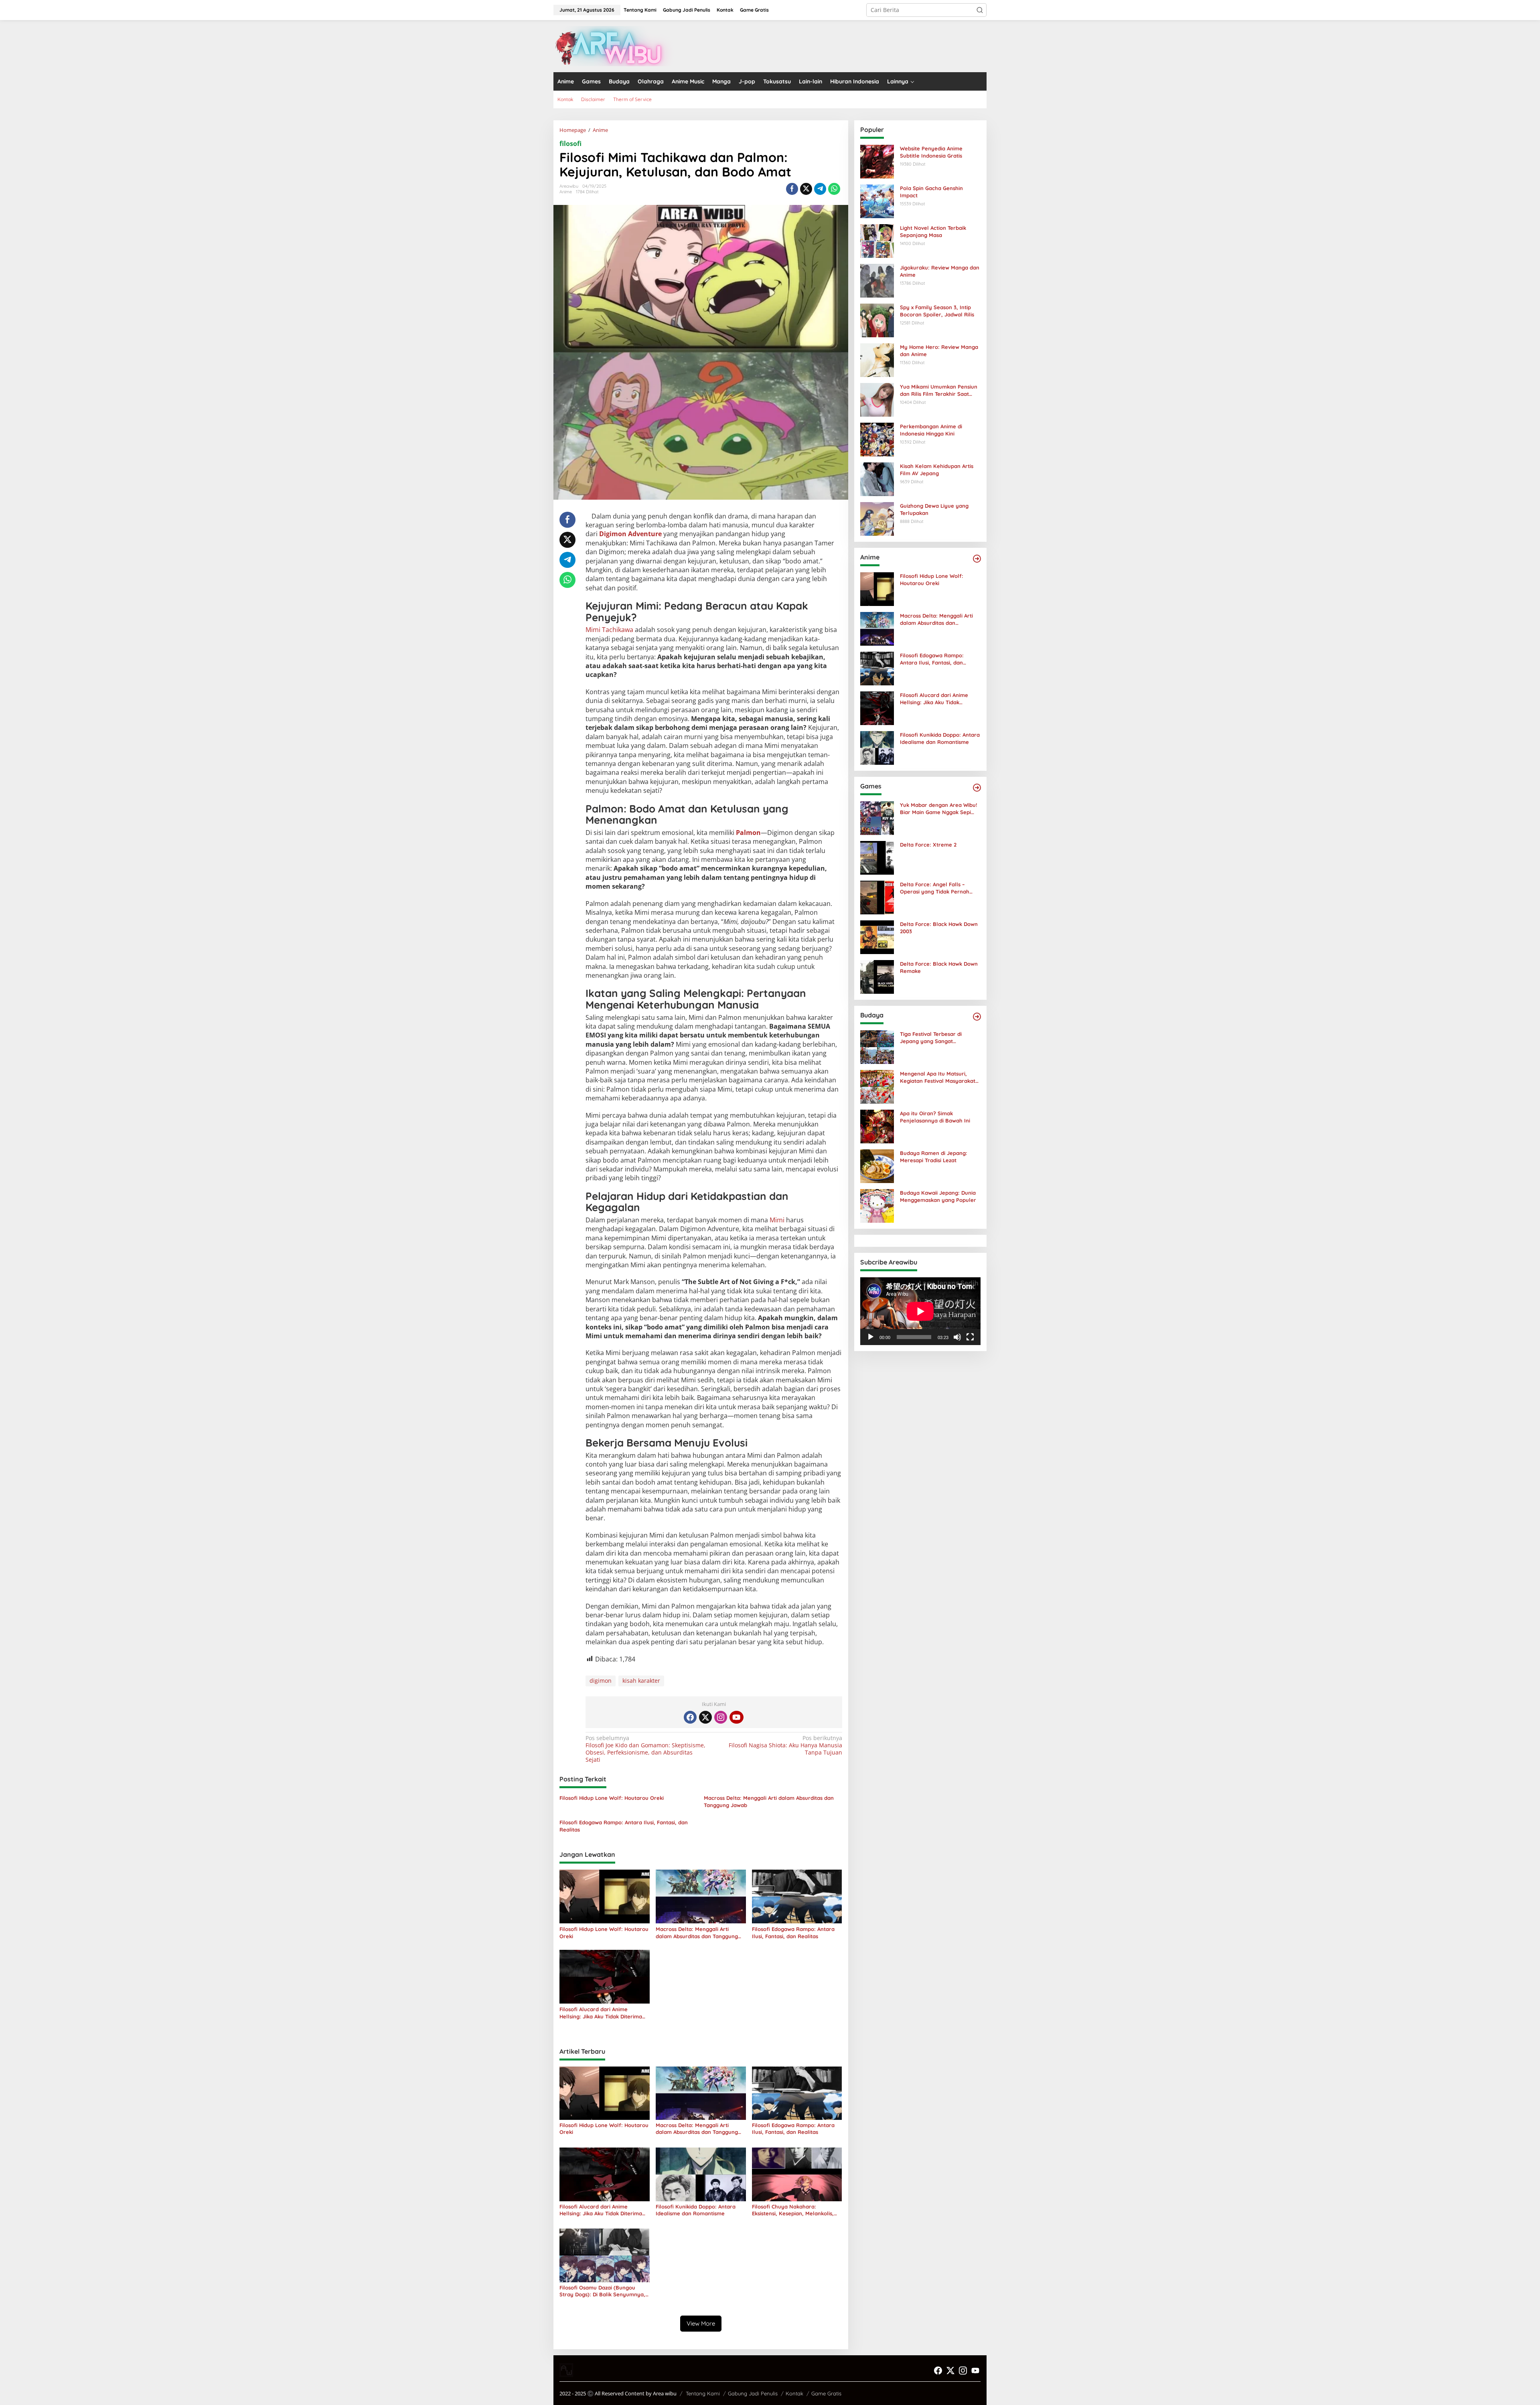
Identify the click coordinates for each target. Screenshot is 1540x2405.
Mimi (777, 1220)
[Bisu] (957, 1337)
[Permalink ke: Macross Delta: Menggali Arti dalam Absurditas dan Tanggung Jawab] (701, 1896)
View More (701, 2323)
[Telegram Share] (820, 189)
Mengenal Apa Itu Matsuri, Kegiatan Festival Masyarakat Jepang (938, 1077)
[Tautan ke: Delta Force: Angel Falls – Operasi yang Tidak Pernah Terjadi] (877, 897)
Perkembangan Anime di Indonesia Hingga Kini (931, 430)
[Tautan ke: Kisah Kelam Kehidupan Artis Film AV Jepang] (877, 479)
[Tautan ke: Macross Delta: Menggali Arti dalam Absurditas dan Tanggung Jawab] (877, 628)
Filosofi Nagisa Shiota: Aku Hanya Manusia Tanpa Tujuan (785, 1745)
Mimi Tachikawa (609, 630)
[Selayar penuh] (970, 1337)
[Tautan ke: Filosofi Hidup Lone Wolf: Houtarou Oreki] (877, 589)
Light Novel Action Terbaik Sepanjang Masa (933, 231)
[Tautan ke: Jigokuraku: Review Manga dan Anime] (877, 280)
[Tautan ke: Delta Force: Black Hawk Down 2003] (877, 937)
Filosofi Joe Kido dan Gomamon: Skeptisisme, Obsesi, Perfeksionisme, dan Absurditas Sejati (645, 1749)
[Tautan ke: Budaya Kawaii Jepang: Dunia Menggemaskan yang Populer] (877, 1205)
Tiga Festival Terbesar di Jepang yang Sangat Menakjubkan (931, 1038)
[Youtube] (736, 1717)
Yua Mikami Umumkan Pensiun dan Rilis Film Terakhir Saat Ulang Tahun (939, 390)
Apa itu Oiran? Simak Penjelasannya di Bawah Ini (935, 1117)
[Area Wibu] (614, 46)
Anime (566, 192)
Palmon (748, 833)
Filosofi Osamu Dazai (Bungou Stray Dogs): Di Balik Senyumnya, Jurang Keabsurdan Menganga (602, 2291)
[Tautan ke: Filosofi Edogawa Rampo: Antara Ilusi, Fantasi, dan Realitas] (877, 668)
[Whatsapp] (834, 189)
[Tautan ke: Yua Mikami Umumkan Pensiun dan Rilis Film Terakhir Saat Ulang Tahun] (877, 399)
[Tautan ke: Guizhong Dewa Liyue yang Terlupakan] (877, 518)
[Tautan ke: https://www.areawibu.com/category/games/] (977, 788)
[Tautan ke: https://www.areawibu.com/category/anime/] (977, 559)
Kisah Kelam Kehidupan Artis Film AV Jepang (937, 470)
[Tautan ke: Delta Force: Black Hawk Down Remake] (877, 976)
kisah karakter (641, 1681)
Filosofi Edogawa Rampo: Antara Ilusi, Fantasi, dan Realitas (624, 1826)
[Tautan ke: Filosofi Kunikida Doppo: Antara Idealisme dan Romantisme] (877, 747)
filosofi (570, 144)
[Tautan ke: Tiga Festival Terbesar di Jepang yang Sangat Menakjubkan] (877, 1046)
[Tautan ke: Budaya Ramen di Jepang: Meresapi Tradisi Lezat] (877, 1166)
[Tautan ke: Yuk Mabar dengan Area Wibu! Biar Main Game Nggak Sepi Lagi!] (877, 818)
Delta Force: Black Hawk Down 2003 (939, 928)
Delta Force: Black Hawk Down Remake (939, 967)
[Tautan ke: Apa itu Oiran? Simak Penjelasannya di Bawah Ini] (877, 1126)
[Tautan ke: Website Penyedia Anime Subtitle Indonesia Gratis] (877, 161)
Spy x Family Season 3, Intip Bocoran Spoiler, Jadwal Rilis (937, 311)
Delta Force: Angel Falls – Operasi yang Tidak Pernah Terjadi (935, 888)
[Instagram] (721, 1717)
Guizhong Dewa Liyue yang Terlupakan (934, 509)
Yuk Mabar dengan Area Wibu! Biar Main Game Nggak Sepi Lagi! (938, 809)
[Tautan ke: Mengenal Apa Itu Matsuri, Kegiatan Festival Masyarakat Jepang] (877, 1086)
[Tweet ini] (806, 189)
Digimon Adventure (630, 534)
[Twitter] (705, 1717)
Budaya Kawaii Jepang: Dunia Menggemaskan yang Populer (938, 1196)
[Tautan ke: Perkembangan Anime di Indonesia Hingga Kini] (877, 439)
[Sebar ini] (792, 189)
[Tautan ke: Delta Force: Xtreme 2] (877, 857)
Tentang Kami (703, 2393)
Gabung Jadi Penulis (753, 2393)
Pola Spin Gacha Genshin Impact (931, 192)
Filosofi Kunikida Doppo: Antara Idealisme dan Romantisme (696, 2210)
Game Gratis (826, 2393)
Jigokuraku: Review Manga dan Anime (940, 271)
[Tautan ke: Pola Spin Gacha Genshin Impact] (877, 201)
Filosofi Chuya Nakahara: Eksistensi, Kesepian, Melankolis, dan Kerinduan (793, 2210)
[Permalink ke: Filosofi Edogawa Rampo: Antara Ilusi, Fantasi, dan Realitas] (797, 1896)
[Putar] (871, 1337)
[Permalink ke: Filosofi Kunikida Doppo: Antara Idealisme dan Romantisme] (701, 2174)
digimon (601, 1681)
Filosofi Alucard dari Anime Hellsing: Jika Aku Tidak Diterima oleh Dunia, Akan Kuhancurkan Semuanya (601, 2013)
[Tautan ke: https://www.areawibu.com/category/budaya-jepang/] (977, 1017)
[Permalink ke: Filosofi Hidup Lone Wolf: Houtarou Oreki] (605, 1896)
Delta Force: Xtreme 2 (928, 845)
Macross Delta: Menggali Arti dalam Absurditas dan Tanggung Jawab (769, 1801)
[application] (920, 1311)
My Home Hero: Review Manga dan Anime (939, 351)
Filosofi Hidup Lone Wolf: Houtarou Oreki (612, 1798)
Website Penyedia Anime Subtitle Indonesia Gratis (931, 152)
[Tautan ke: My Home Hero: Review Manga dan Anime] (877, 360)
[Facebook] (690, 1717)
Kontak (794, 2393)
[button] (980, 10)
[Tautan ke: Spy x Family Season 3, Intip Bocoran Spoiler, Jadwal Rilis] (877, 320)
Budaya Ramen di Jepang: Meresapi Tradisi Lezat (934, 1157)
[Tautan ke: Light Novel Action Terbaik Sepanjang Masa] (877, 240)
